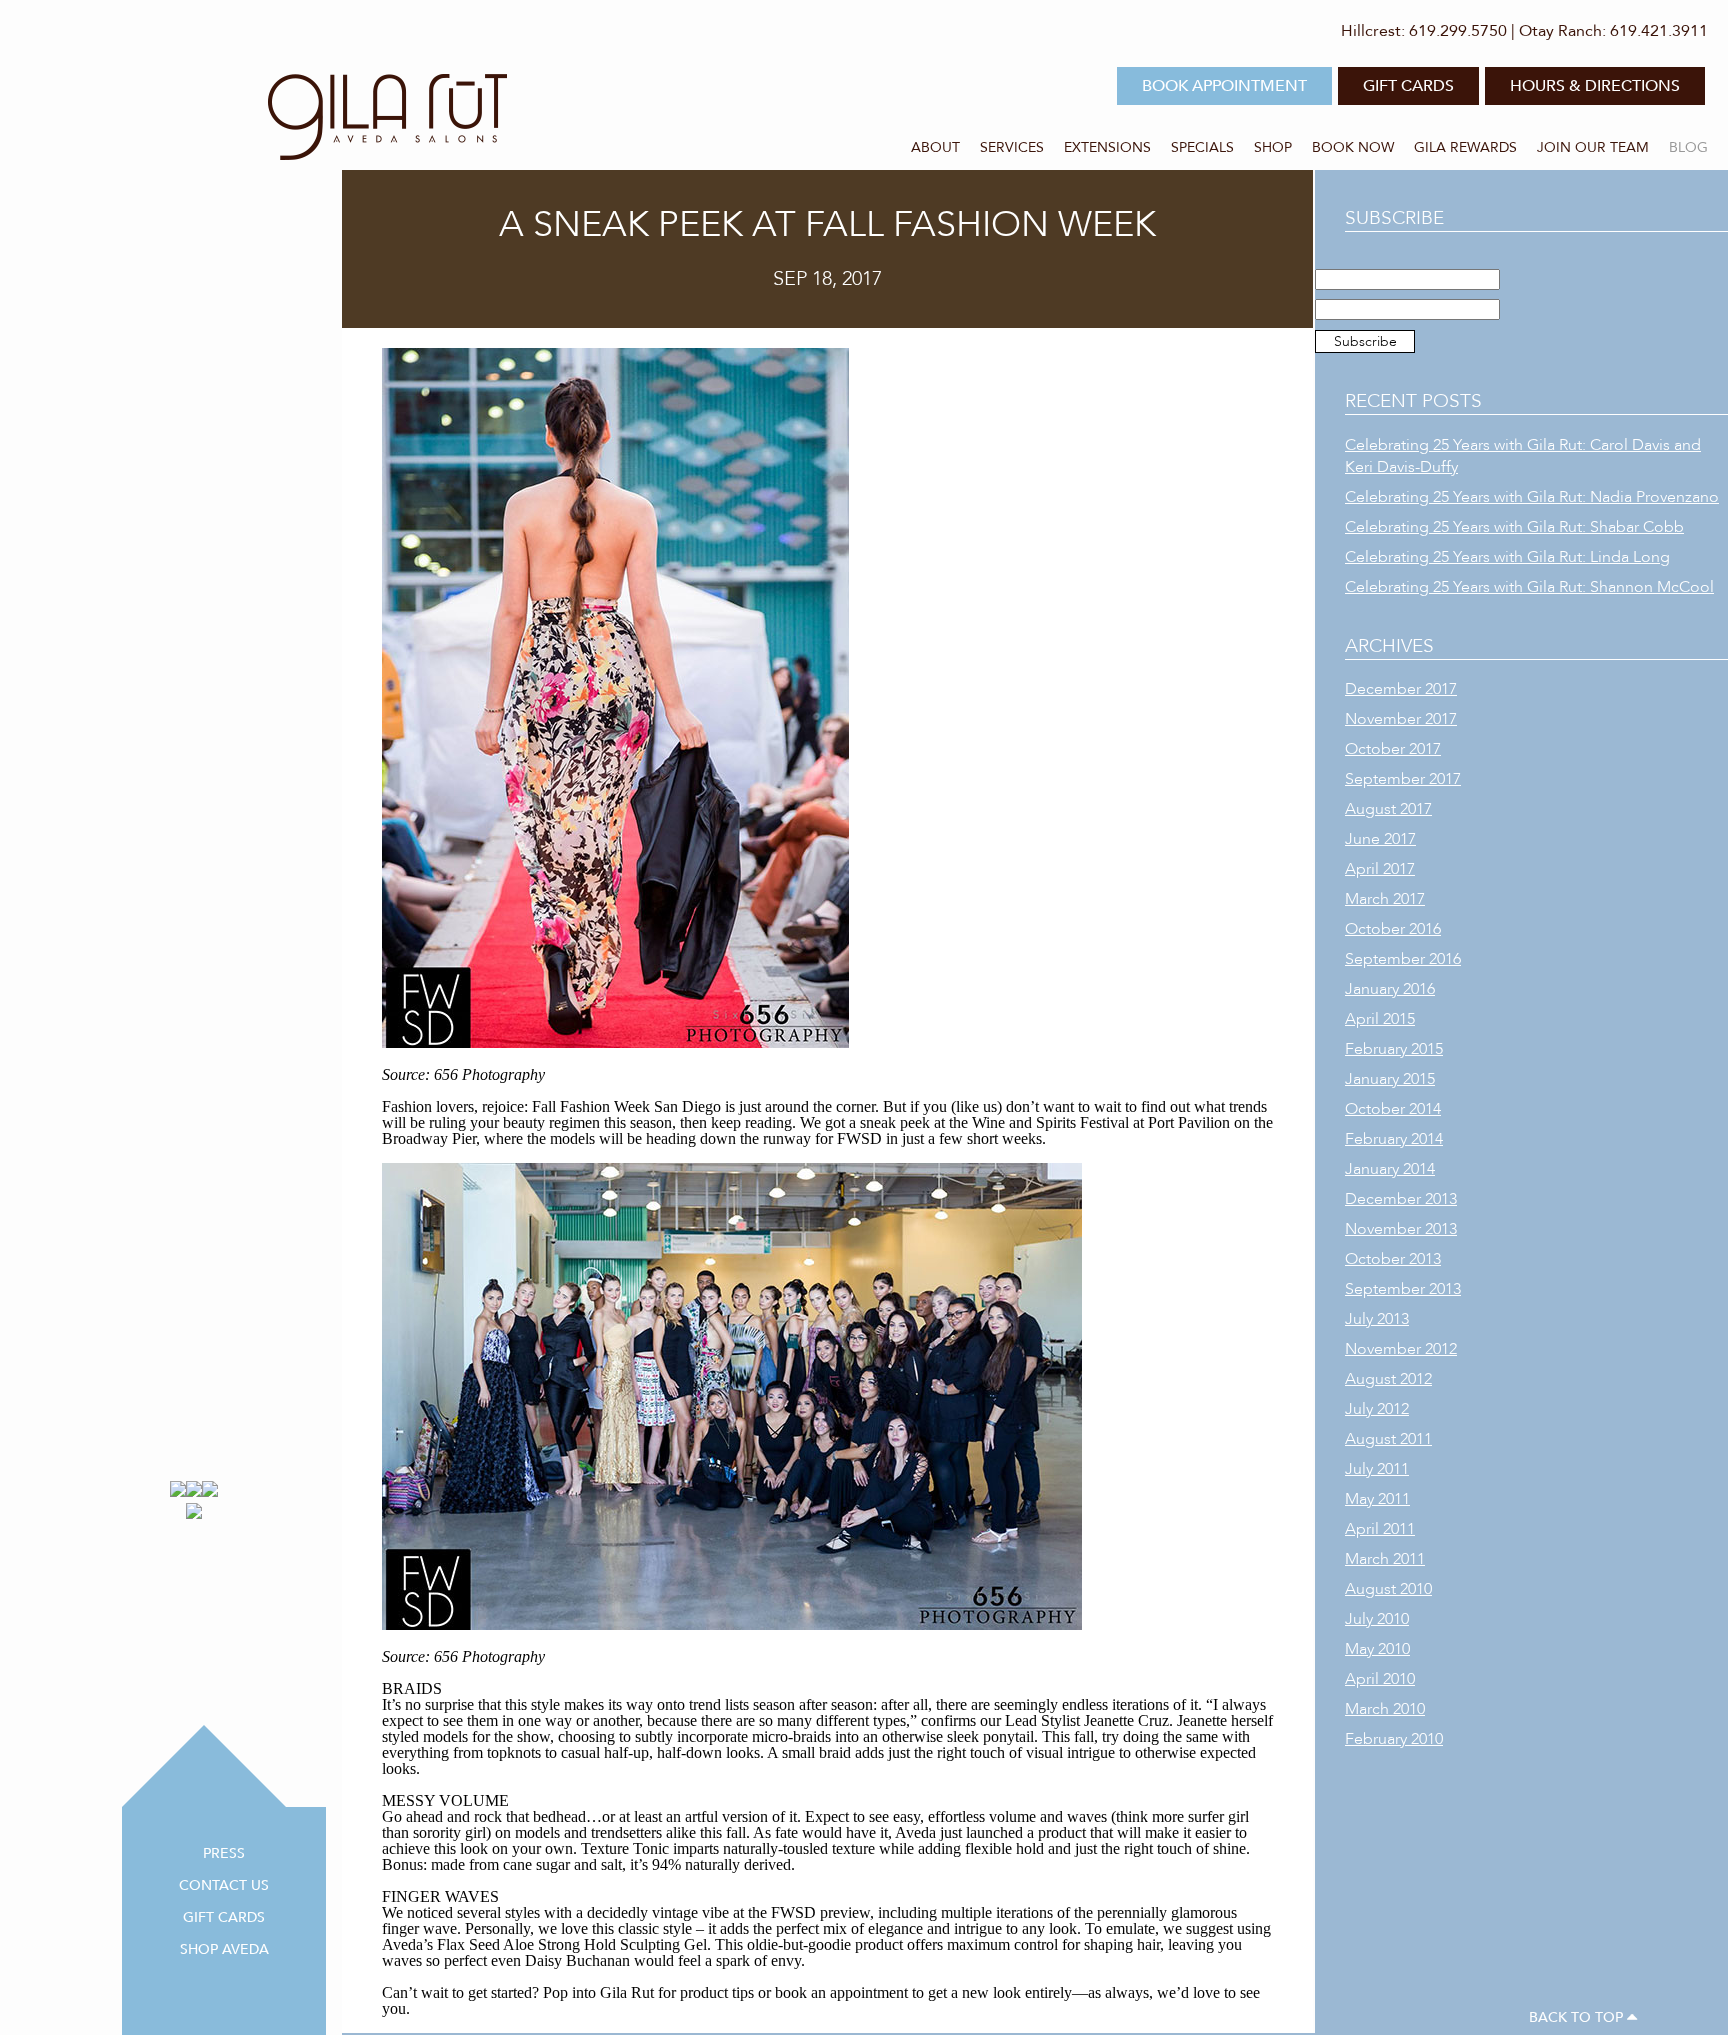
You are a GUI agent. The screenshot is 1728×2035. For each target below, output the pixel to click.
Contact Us (224, 1885)
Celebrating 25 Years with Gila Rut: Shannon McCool (1529, 587)
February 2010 (1394, 1739)
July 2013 (1377, 1319)
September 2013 (1403, 1289)
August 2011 (1388, 1439)
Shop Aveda (224, 1949)
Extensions (1107, 147)
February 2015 (1394, 1049)
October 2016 (1393, 929)
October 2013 (1393, 1259)
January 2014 (1390, 1169)
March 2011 (1385, 1559)
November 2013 (1401, 1229)
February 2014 (1394, 1139)
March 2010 (1385, 1709)
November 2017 (1401, 719)
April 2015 (1380, 1019)
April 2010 (1380, 1679)
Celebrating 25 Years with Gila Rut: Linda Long (1507, 557)
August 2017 (1388, 809)
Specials (1202, 147)
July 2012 (1377, 1409)
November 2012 (1401, 1349)
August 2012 (1388, 1379)
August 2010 (1388, 1589)
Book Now (1353, 147)
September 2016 (1403, 959)
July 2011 (1377, 1469)
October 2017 (1393, 749)
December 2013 (1401, 1199)
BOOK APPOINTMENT (1224, 86)
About (935, 147)
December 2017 (1401, 689)
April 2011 (1380, 1529)
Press (224, 1853)
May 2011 (1377, 1499)
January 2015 (1390, 1079)
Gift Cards (224, 1917)
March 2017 (1385, 899)
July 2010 (1377, 1619)
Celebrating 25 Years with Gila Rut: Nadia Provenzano (1532, 497)
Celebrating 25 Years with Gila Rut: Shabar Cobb (1514, 527)
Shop (1273, 147)
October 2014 (1393, 1109)
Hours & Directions (1595, 86)
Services (1012, 147)
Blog (1688, 147)
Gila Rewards (1465, 147)
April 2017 (1380, 869)
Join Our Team (1593, 147)
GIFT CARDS (1408, 86)
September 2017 (1403, 779)
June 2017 (1380, 839)
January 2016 (1390, 989)
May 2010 (1377, 1649)
